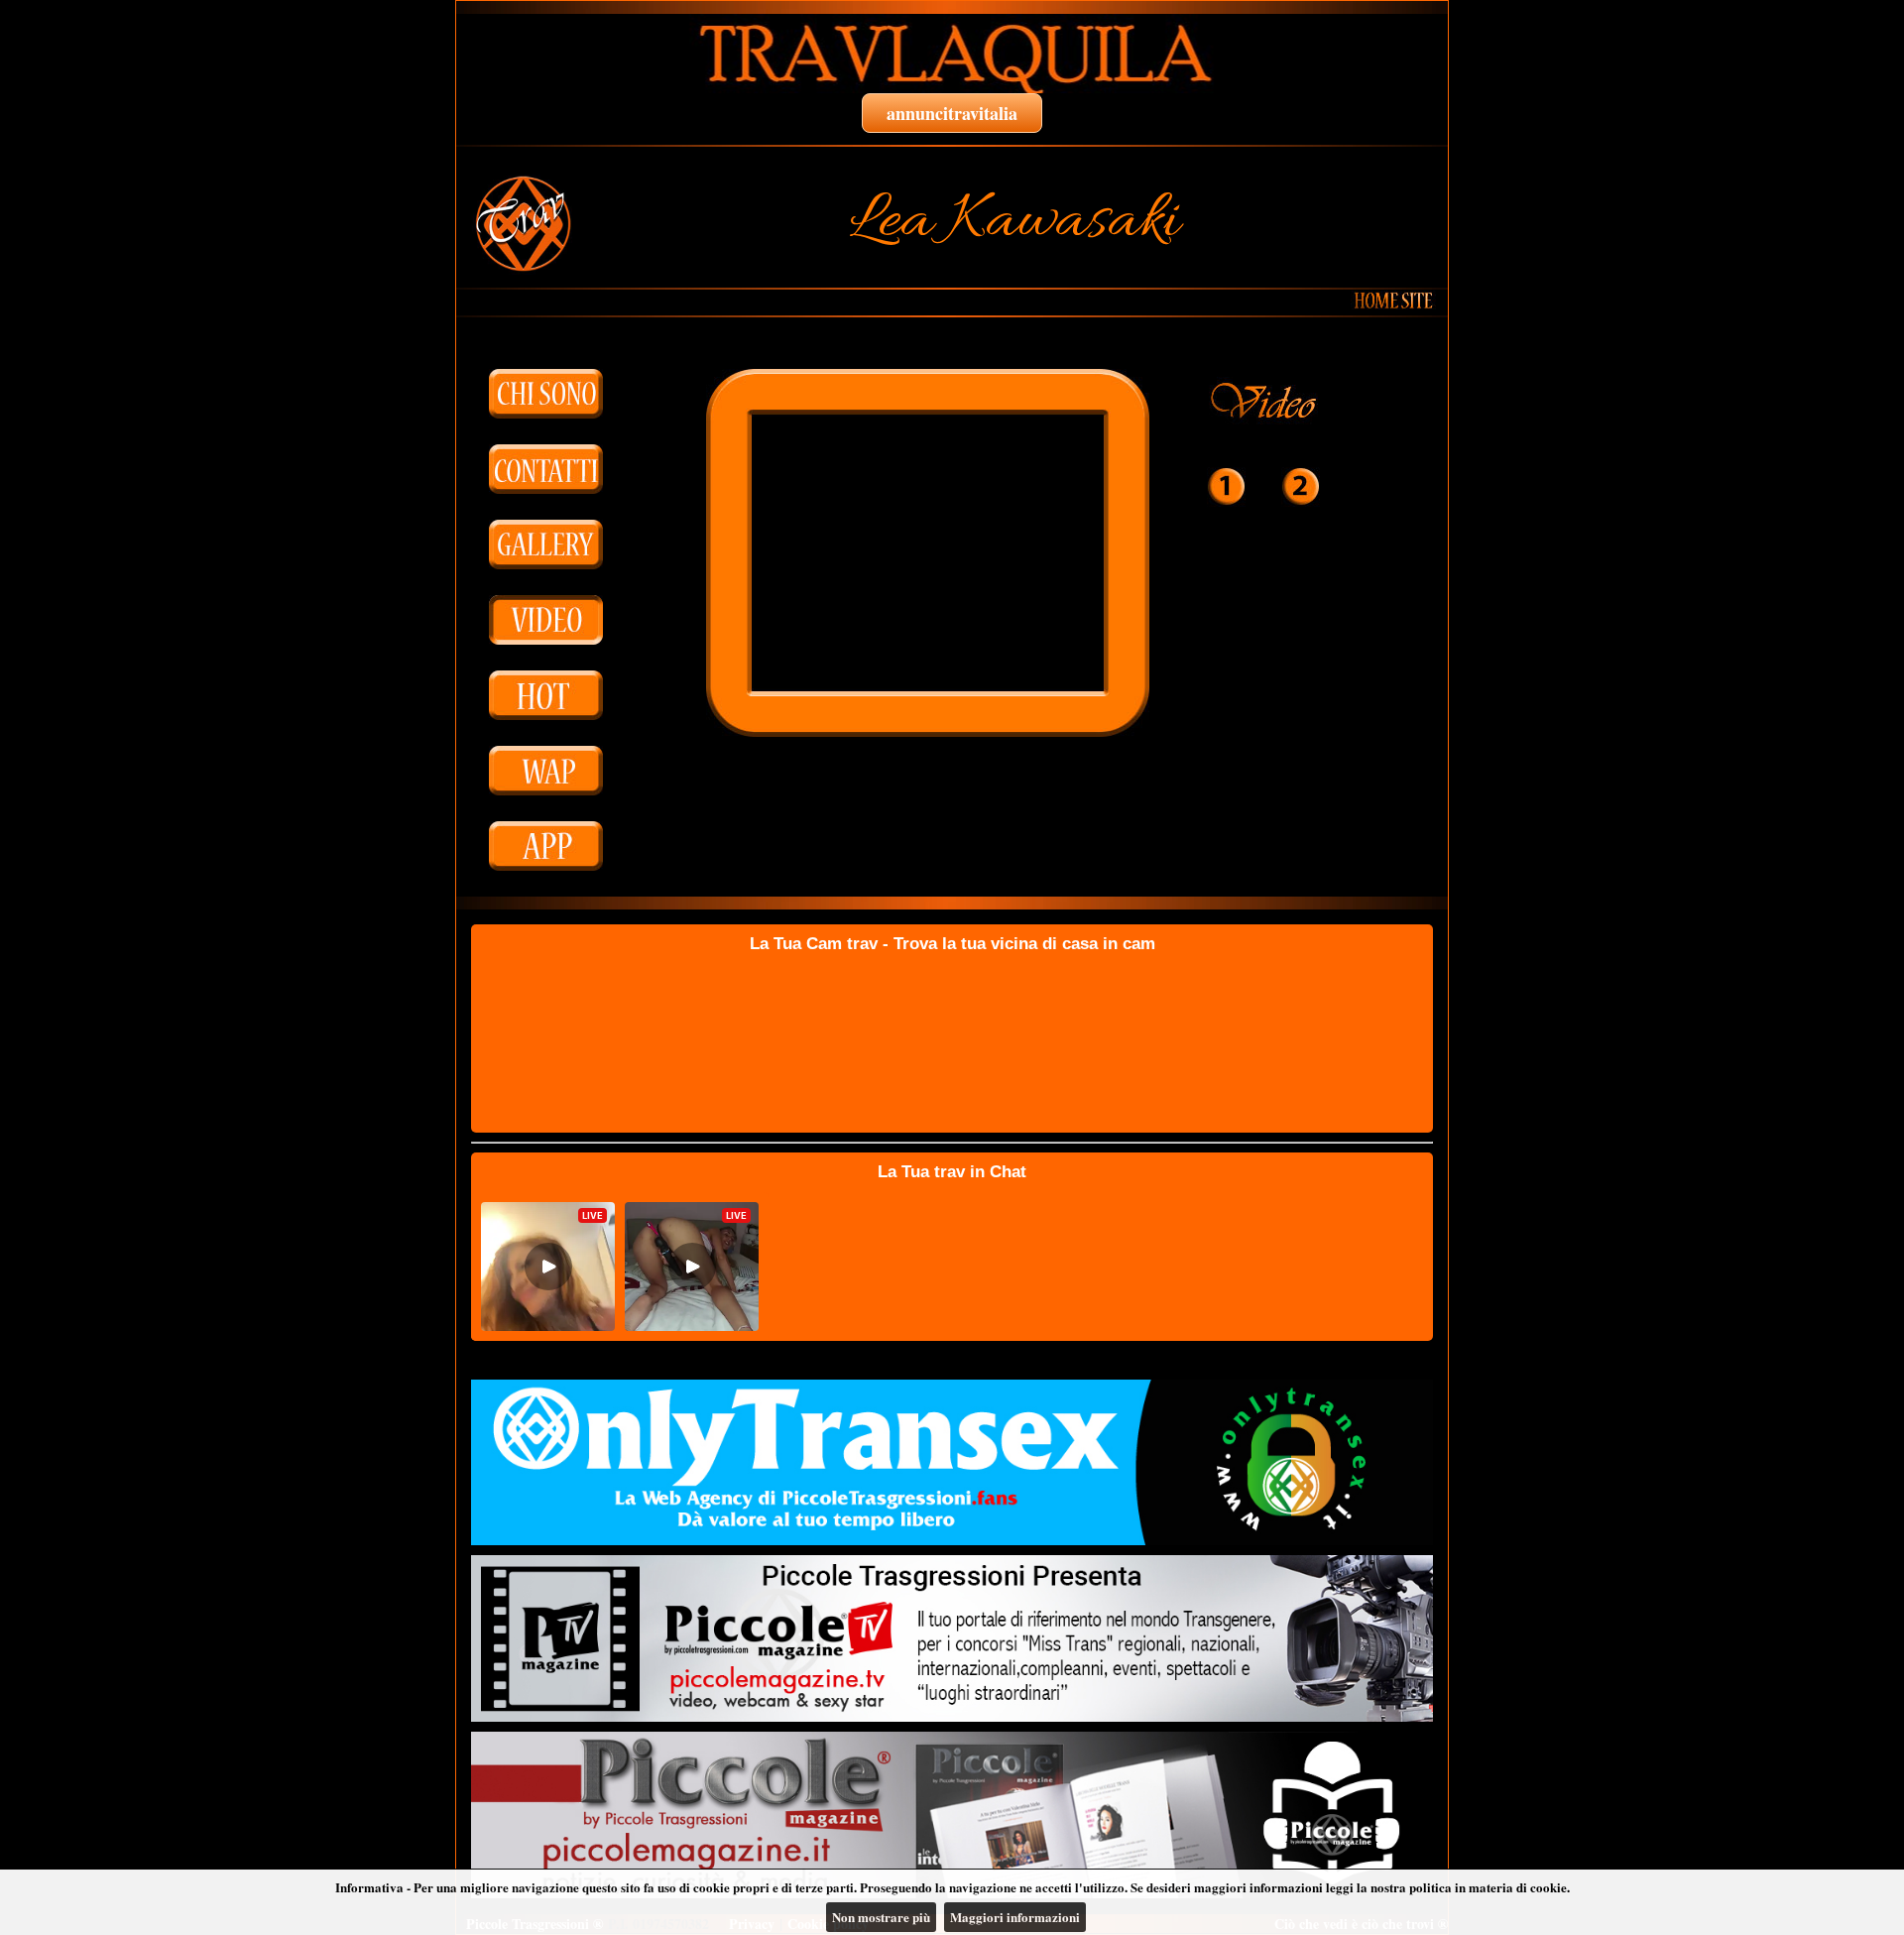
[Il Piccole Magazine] (952, 1815)
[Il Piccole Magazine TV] (952, 1638)
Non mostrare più (881, 1917)
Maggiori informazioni (1015, 1917)
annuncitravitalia (952, 113)
